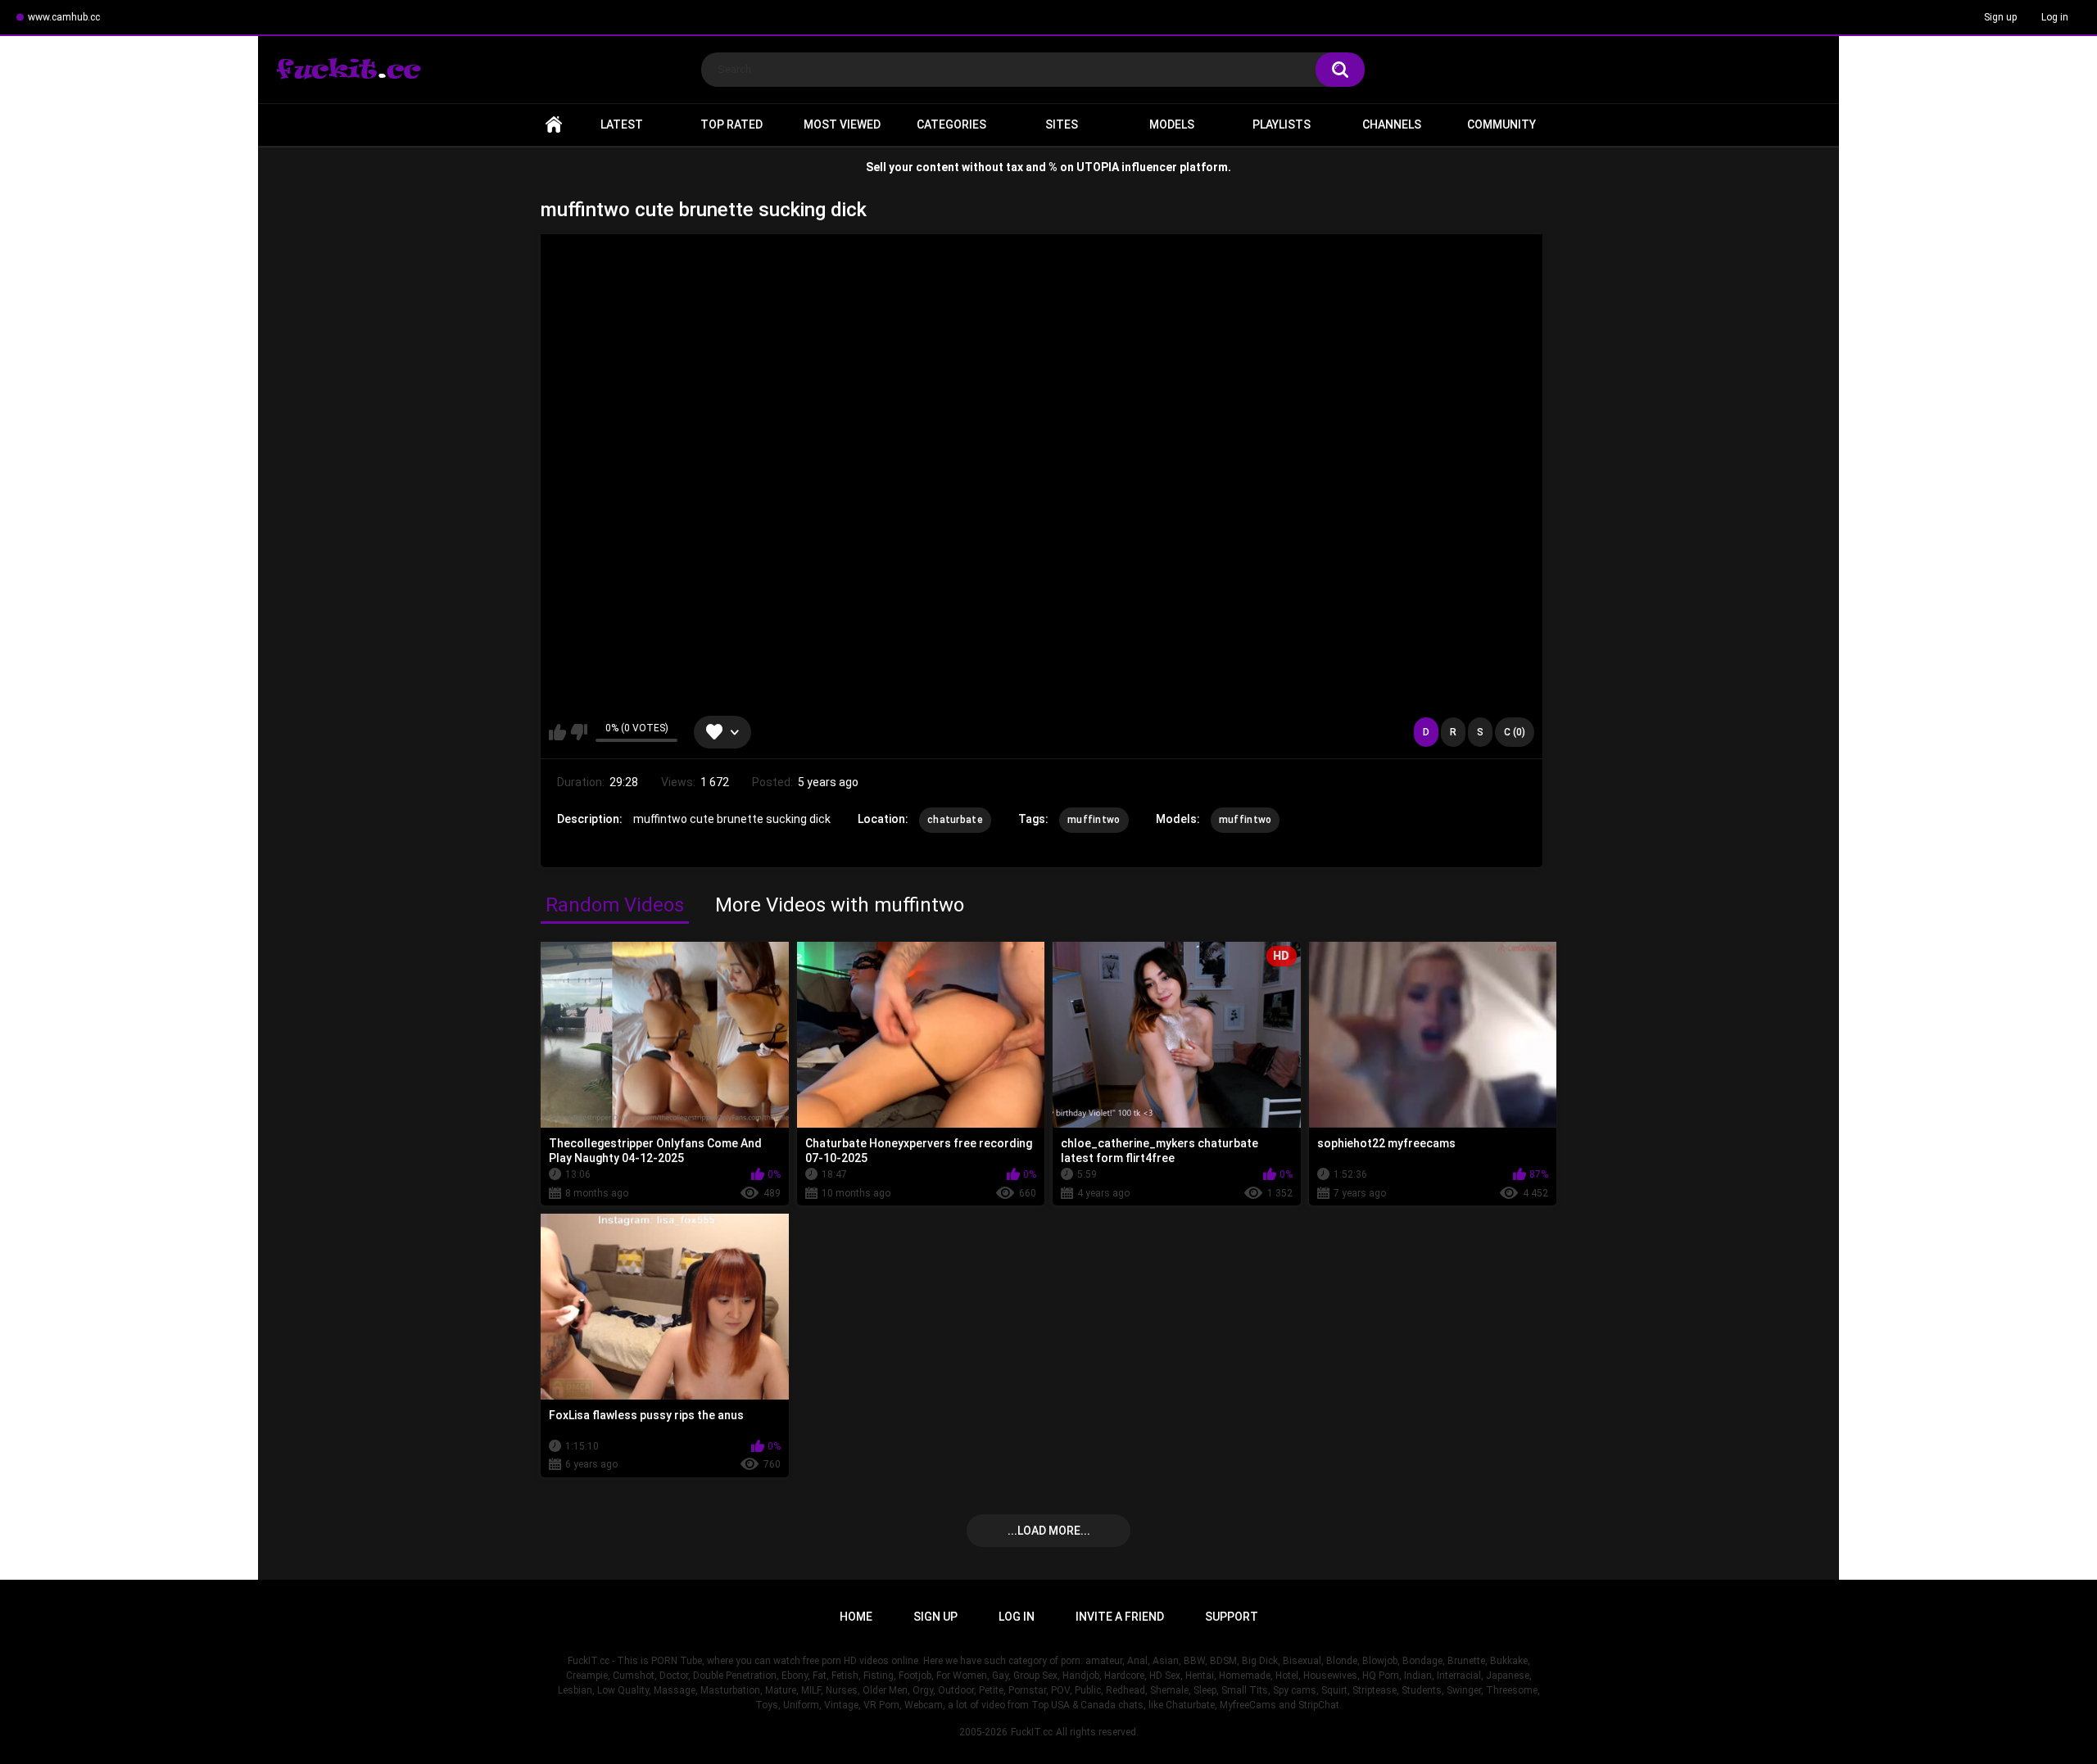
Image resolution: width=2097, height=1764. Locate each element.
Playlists (1282, 124)
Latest (622, 124)
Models (1172, 124)
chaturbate (955, 820)
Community (1501, 124)
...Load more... (1049, 1531)
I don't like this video (579, 732)
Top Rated (731, 124)
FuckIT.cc (1032, 1732)
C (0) (1515, 732)
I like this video (557, 732)
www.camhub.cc (64, 17)
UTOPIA (1098, 167)
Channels (1392, 124)
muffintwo (1094, 820)
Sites (1062, 124)
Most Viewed (842, 124)
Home (554, 125)
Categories (951, 124)
